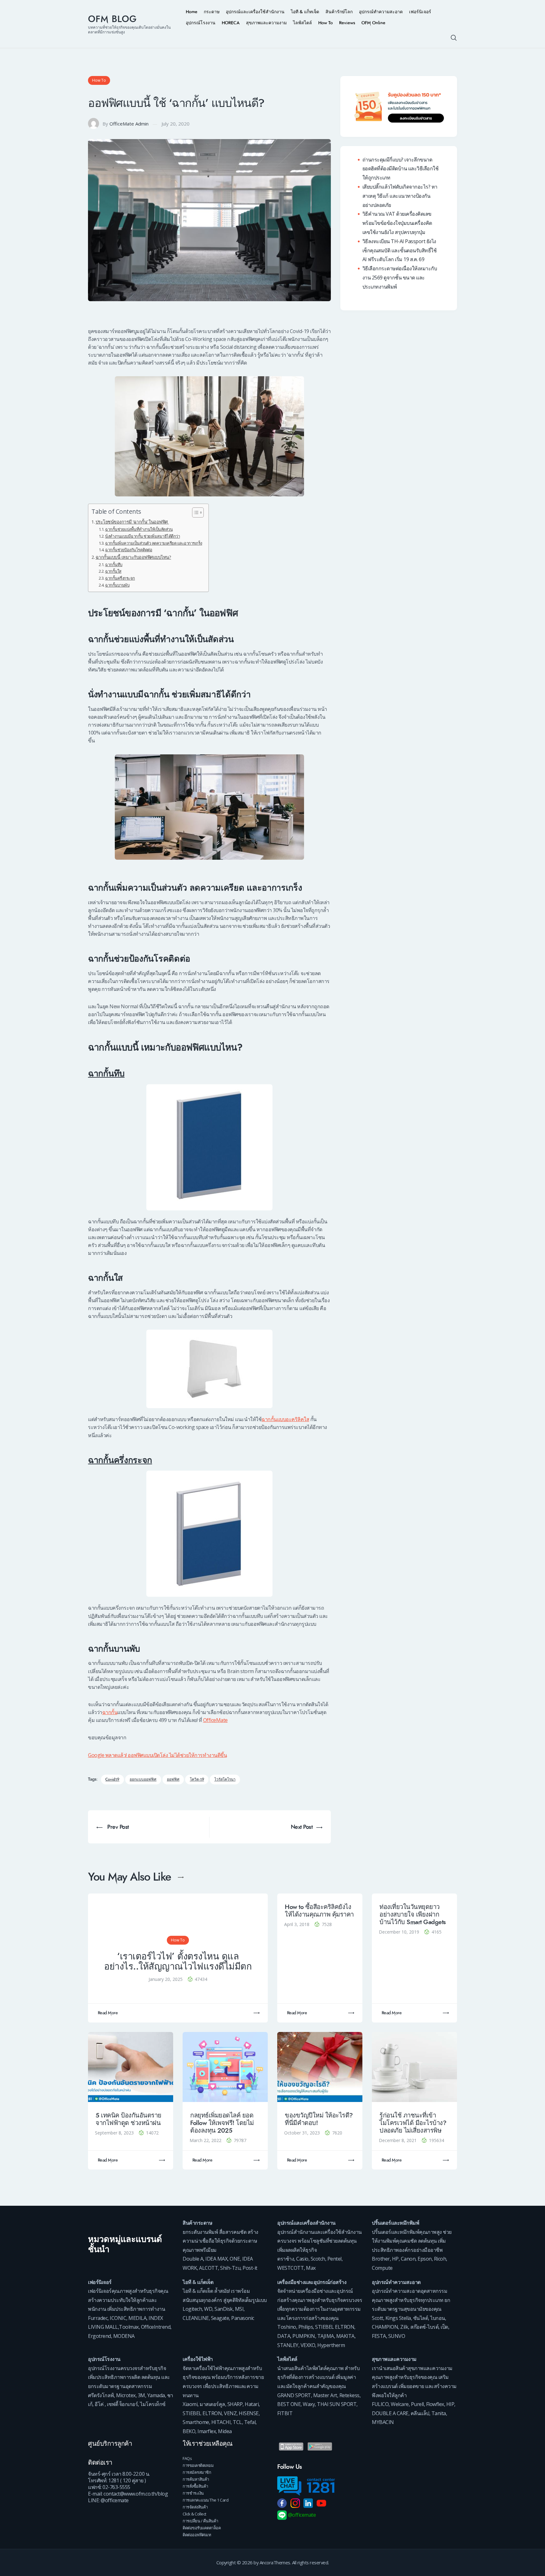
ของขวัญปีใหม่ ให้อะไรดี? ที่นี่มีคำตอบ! (319, 2119)
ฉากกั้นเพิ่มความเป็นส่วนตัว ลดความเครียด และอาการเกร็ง (154, 543)
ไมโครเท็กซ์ (153, 2404)
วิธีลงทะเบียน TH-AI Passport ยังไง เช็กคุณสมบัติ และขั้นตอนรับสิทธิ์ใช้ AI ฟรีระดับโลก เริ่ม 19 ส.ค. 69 (400, 250)
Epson (425, 2259)
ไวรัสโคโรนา (225, 1780)
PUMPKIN (304, 2336)
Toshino (287, 2327)
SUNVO (397, 2336)
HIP (450, 2404)
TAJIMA (326, 2336)
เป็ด (444, 2327)
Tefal (250, 2422)
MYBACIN (383, 2422)
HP (395, 2259)
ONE (235, 2259)
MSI (239, 2309)
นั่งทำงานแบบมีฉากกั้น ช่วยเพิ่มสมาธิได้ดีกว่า (142, 536)
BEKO (189, 2431)
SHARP (235, 2404)
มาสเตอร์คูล (212, 2404)
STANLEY (288, 2345)
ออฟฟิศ (173, 1780)
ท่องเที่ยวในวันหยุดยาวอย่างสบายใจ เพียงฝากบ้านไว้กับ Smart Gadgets (413, 1914)
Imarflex (207, 2431)
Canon (408, 2259)
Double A (193, 2259)
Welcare (400, 2404)
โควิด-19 (197, 1780)
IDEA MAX (216, 2259)
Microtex (126, 2395)
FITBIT (285, 2413)
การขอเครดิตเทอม (198, 2465)
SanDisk (224, 2309)
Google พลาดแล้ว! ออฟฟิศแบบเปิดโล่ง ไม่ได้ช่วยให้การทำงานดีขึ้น (157, 1755)
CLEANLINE (196, 2318)
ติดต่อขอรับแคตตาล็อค (202, 2528)
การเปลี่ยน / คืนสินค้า (200, 2521)
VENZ (230, 2413)
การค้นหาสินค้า (196, 2479)
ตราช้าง (286, 2259)
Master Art (325, 2395)
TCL (237, 2422)
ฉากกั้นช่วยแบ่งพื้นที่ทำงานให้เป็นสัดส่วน (139, 529)
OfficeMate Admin (129, 124)
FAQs (187, 2458)
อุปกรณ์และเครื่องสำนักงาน (306, 2223)
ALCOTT (208, 2268)
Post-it (250, 2268)
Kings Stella (398, 2318)
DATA (284, 2336)
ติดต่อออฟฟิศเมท (197, 2535)
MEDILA (137, 2318)
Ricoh (440, 2259)
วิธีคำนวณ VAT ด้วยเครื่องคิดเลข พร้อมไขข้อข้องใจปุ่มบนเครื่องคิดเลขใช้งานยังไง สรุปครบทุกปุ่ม (397, 223)
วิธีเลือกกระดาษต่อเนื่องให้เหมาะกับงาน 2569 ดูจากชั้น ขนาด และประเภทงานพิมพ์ (400, 278)
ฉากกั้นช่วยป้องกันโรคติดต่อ (129, 550)
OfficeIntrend (156, 2327)
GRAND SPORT (294, 2395)
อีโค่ (99, 2404)
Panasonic (243, 2318)
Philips (306, 2327)
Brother (381, 2259)
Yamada (156, 2395)
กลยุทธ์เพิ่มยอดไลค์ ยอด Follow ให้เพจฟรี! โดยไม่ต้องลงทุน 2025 (222, 2123)
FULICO (380, 2404)
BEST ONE (289, 2404)
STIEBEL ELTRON (335, 2327)
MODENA (124, 2336)
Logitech (192, 2309)
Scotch (318, 2259)
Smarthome (196, 2422)
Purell (417, 2404)
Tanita (439, 2413)
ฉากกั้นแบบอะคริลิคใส (285, 1419)
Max (311, 2268)
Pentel (334, 2259)
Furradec (98, 2318)
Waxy (309, 2404)
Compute (382, 2268)
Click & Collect (194, 2514)
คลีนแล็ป (420, 2413)
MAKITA (345, 2336)
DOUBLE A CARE (390, 2413)
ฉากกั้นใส (113, 571)
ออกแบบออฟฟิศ (143, 1780)
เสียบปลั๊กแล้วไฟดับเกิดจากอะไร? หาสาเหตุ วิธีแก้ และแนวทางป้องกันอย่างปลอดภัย (400, 196)
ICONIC (118, 2318)
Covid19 (112, 1780)
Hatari (252, 2404)
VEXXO (308, 2345)
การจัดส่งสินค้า (195, 2507)
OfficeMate (215, 1720)
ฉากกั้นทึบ (114, 565)
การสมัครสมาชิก (197, 2472)
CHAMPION (385, 2327)
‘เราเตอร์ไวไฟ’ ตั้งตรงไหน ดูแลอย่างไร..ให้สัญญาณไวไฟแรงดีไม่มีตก (178, 1961)
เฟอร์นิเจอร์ (100, 2282)
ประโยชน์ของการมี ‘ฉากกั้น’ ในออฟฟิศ (132, 522)
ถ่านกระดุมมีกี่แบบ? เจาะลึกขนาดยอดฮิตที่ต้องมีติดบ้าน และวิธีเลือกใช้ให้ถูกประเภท (401, 169)
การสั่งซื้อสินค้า (195, 2486)
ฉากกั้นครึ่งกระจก (120, 578)
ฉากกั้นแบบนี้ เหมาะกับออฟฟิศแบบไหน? (133, 557)
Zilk (404, 2327)
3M (141, 2395)
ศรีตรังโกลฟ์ (101, 2395)
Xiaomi (190, 2404)
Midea (225, 2431)
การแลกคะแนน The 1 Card (205, 2500)
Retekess (349, 2395)
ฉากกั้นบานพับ (117, 585)
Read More (108, 2013)
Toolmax (129, 2327)
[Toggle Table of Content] (195, 512)
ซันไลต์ (421, 2318)
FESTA (379, 2336)
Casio (302, 2259)
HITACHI (221, 2422)
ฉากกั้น (110, 1712)
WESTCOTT (290, 2268)
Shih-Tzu (230, 2268)
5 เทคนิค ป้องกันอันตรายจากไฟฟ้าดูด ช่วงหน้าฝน (129, 2119)
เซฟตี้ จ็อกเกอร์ (122, 2404)
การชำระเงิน (193, 2493)
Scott (378, 2318)
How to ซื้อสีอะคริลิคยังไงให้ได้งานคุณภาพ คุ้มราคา (319, 1911)
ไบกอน (438, 2318)
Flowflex (435, 2404)
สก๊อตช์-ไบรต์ (424, 2327)
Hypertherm (331, 2345)
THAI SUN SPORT (337, 2404)
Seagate (220, 2318)
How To (99, 80)
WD (208, 2309)
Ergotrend (100, 2336)
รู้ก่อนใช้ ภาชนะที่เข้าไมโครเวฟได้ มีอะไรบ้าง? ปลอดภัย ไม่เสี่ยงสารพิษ (413, 2123)
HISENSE (249, 2413)
